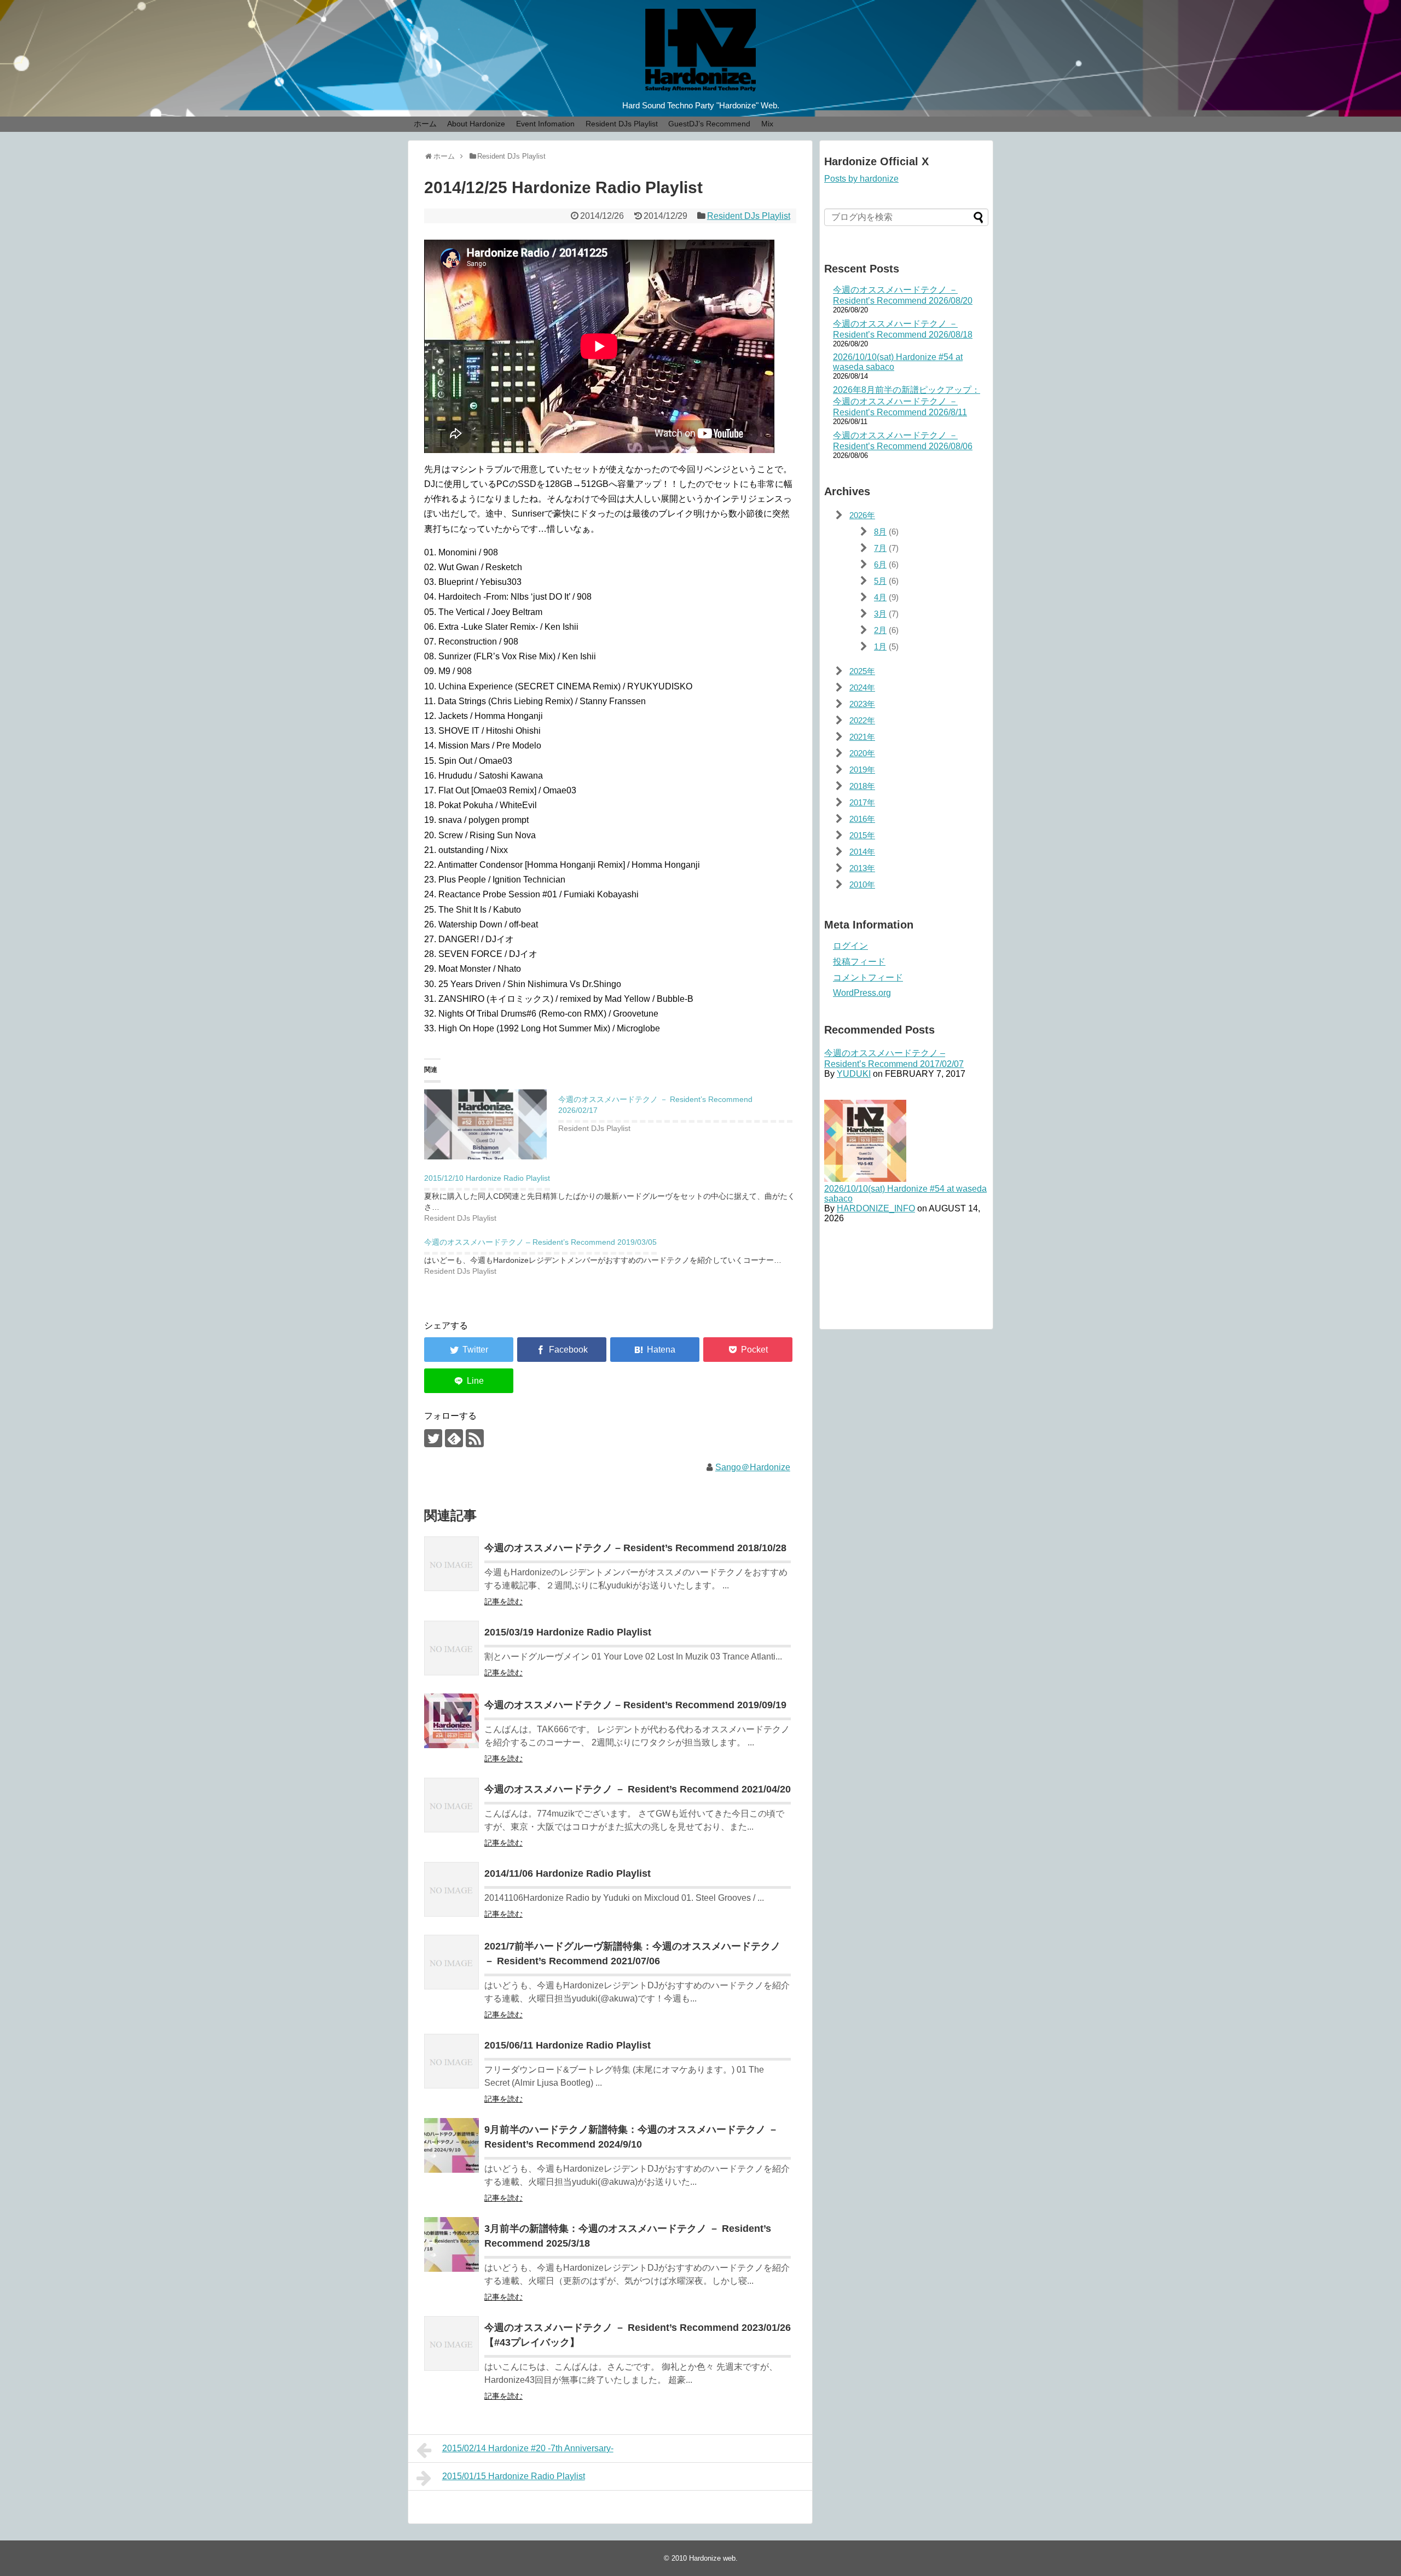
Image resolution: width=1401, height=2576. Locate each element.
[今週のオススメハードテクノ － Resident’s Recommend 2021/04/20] (451, 1805)
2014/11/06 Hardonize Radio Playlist (568, 1873)
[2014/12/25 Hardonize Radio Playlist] (655, 1350)
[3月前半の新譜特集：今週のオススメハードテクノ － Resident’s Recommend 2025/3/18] (451, 2244)
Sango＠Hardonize (753, 1467)
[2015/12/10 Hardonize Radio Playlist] (616, 1196)
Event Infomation (545, 124)
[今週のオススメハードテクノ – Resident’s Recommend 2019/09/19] (451, 1721)
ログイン (850, 946)
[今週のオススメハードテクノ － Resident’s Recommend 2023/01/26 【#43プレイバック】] (451, 2343)
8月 (880, 532)
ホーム (425, 124)
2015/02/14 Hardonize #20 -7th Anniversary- (528, 2448)
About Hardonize (476, 124)
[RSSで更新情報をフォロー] (475, 1438)
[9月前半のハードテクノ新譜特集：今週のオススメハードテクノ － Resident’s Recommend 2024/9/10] (451, 2145)
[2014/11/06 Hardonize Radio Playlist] (451, 1889)
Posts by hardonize (861, 179)
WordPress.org (862, 993)
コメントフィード (868, 977)
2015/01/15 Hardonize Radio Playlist (514, 2476)
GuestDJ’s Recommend (709, 124)
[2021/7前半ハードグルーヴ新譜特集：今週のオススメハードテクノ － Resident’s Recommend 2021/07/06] (451, 1962)
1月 (880, 646)
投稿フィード (859, 962)
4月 (880, 597)
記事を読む (503, 1602)
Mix (767, 124)
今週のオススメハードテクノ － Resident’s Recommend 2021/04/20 (638, 1789)
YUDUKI (854, 1074)
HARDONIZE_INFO (876, 1208)
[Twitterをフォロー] (433, 1438)
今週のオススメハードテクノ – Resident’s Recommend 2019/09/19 (635, 1705)
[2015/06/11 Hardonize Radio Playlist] (451, 2061)
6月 (880, 564)
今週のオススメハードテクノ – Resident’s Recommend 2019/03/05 (540, 1242)
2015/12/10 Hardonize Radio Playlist (487, 1178)
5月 (880, 581)
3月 (880, 614)
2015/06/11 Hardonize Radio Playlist (568, 2045)
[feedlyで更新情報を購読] (454, 1438)
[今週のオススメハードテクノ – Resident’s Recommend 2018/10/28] (451, 1564)
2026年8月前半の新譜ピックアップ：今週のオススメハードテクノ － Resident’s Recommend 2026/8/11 (907, 401)
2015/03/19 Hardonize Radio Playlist (568, 1632)
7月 (880, 548)
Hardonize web (712, 2558)
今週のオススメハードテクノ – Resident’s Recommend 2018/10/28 (635, 1548)
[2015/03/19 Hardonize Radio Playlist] (451, 1648)
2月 (880, 630)
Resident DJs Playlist (622, 124)
